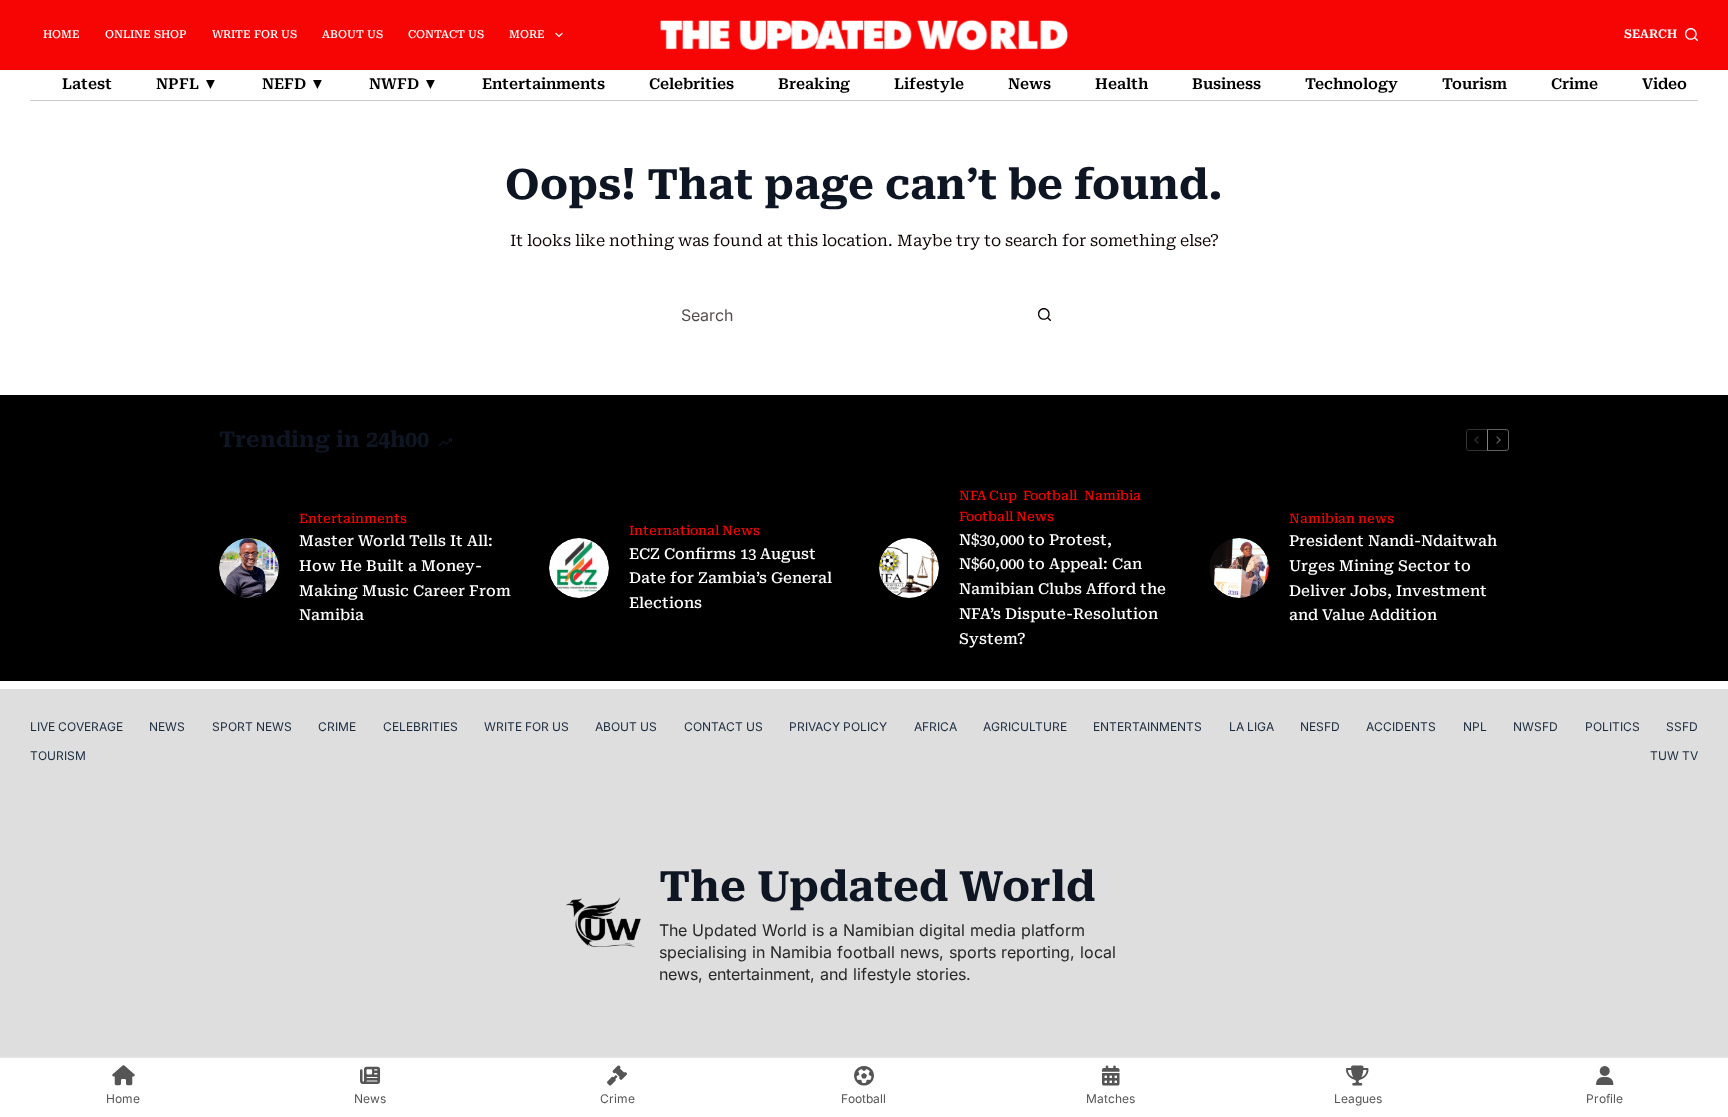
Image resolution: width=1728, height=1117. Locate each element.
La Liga (1251, 726)
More (527, 34)
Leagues (1358, 1098)
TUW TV (1674, 755)
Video (1664, 84)
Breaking (814, 84)
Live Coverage (76, 726)
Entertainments (543, 84)
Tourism (1474, 84)
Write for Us (254, 34)
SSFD (1682, 726)
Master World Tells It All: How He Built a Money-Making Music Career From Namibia (405, 578)
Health (1121, 84)
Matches (1110, 1098)
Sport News (252, 726)
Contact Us (446, 34)
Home (61, 34)
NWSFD (1535, 726)
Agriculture (1025, 726)
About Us (352, 34)
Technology (1351, 84)
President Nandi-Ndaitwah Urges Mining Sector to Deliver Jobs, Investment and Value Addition (1393, 578)
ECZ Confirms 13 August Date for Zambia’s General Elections (730, 579)
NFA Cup (987, 495)
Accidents (1401, 726)
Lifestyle (929, 84)
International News (694, 530)
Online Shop (146, 34)
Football (1050, 495)
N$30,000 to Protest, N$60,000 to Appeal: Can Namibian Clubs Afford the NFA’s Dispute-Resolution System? (1062, 589)
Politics (1612, 726)
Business (1226, 84)
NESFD (1320, 726)
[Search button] (1044, 315)
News (1029, 84)
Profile (1604, 1098)
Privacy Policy (838, 726)
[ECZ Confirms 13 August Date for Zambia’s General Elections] (579, 568)
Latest (87, 84)
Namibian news (1341, 518)
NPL (1475, 726)
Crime (1574, 84)
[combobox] (846, 315)
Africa (935, 726)
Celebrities (691, 84)
